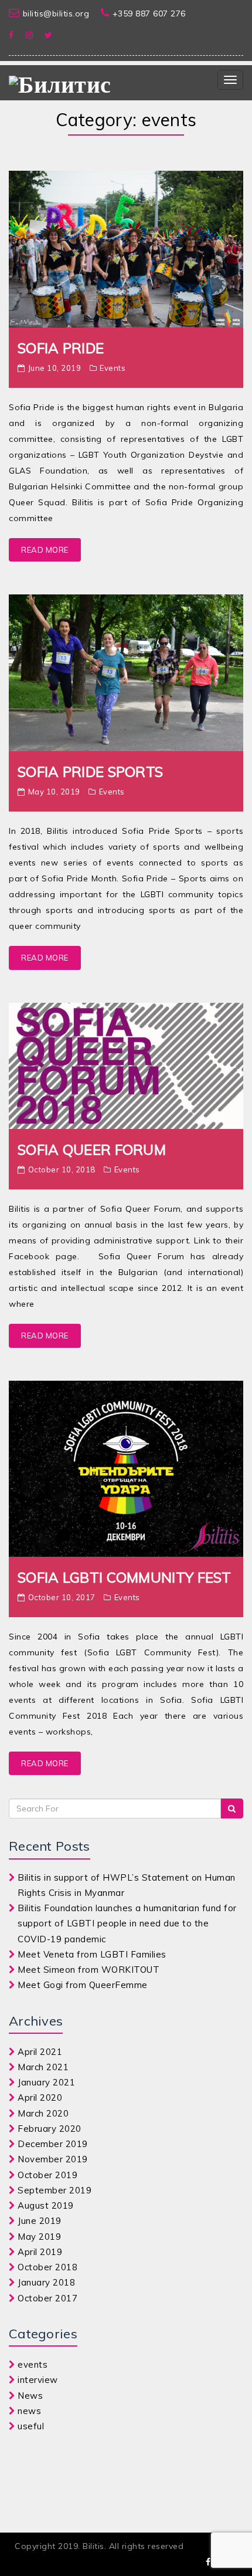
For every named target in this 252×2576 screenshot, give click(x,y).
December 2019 (53, 2144)
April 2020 (40, 2097)
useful (31, 2426)
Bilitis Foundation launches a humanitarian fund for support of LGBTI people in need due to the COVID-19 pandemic (127, 1923)
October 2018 (47, 2267)
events (113, 368)
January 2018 (46, 2282)
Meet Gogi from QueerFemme (83, 1985)
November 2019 (53, 2159)
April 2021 (40, 2052)
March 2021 (43, 2067)
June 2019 (40, 2221)
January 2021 (46, 2082)
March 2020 (43, 2113)
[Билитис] (60, 83)
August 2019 (46, 2205)
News (30, 2396)
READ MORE (45, 550)
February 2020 (50, 2129)
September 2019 (55, 2190)
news (29, 2411)
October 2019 (47, 2175)
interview (38, 2380)
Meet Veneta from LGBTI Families (92, 1954)
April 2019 (40, 2252)
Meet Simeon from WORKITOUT (88, 1970)
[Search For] (232, 1808)
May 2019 (39, 2237)
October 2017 (47, 2298)
